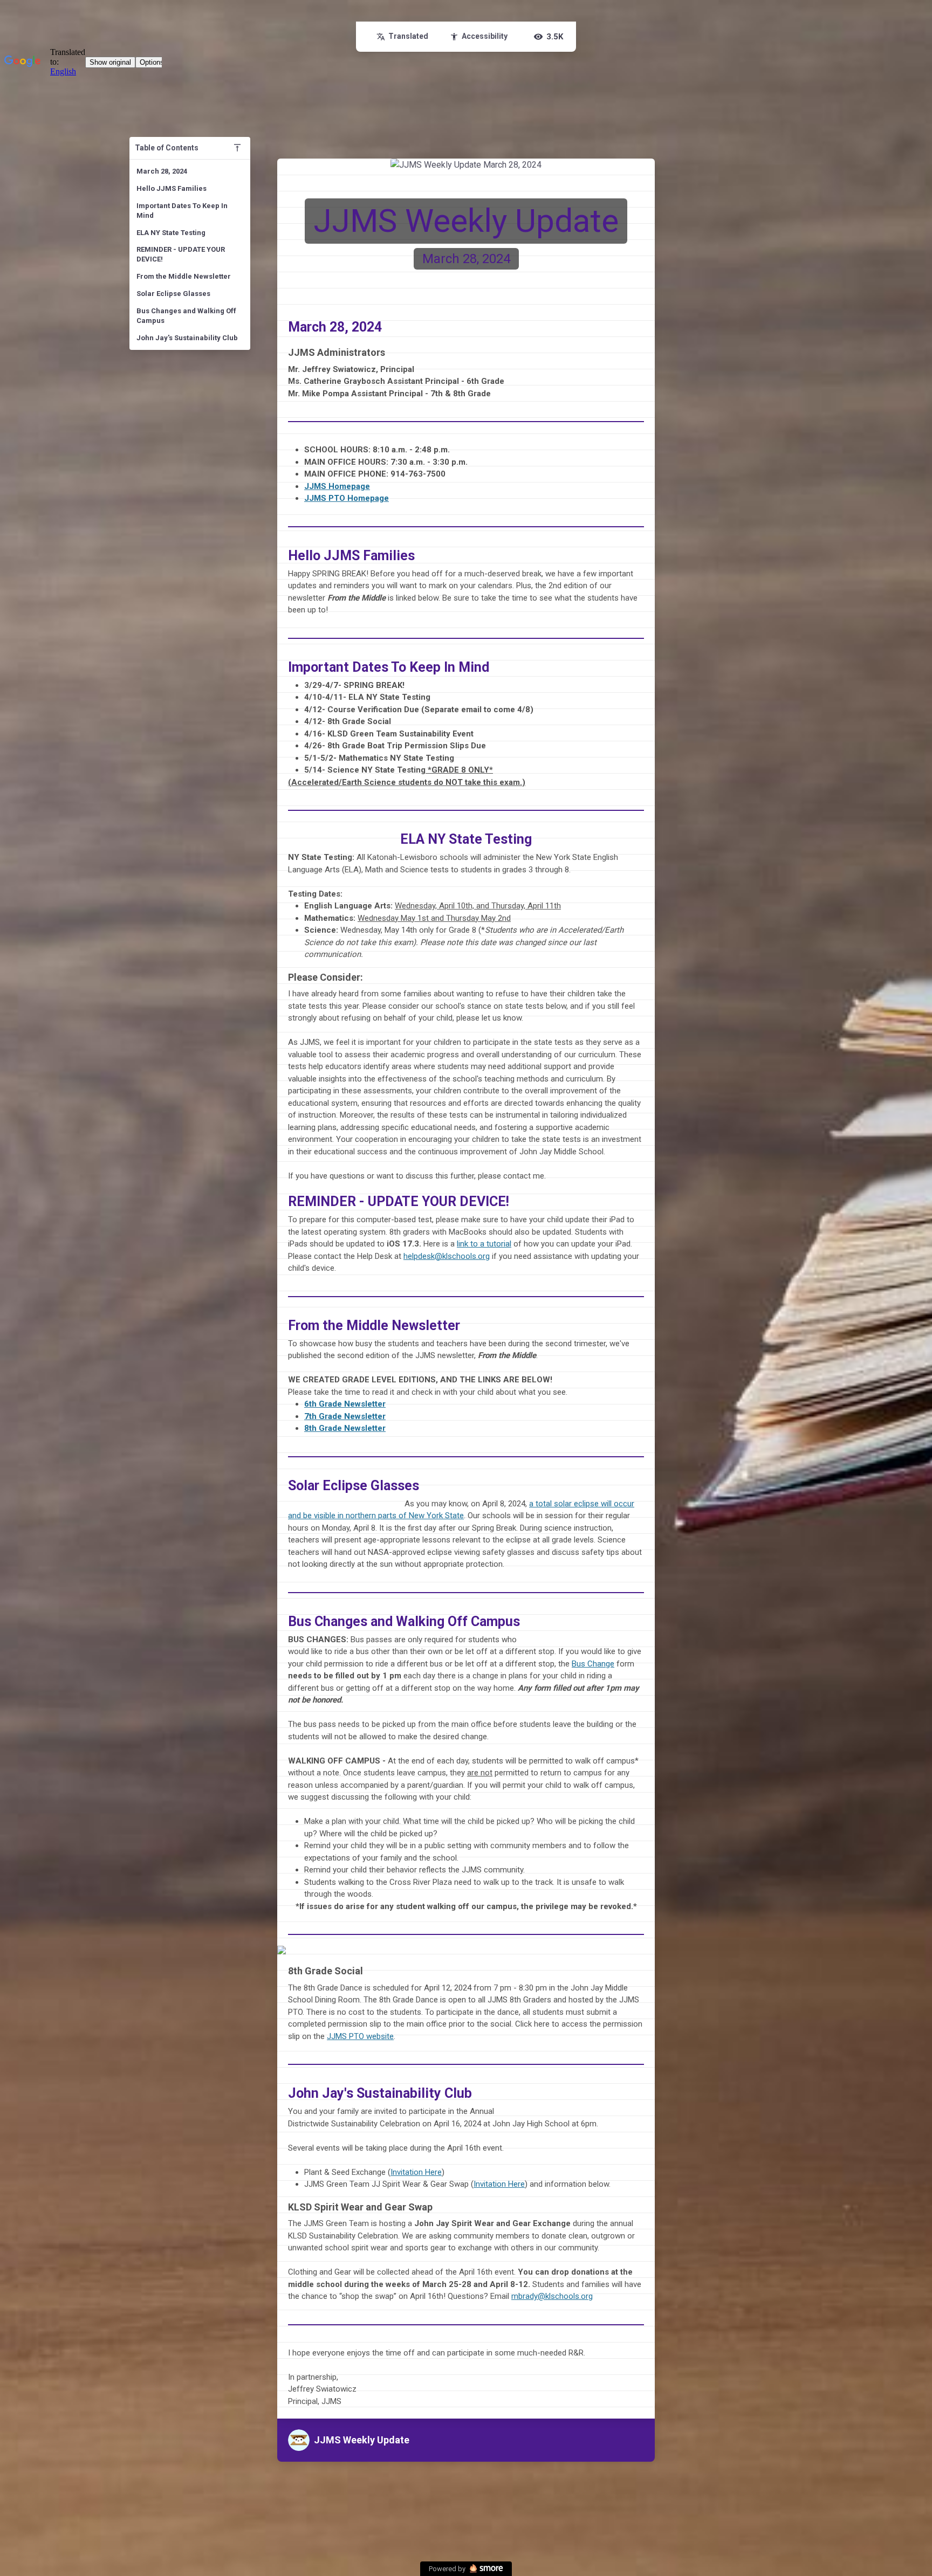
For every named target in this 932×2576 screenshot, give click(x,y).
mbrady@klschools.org (552, 2296)
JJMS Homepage (337, 486)
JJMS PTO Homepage (347, 498)
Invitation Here (416, 2172)
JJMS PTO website (360, 2036)
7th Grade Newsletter (345, 1416)
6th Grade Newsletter (345, 1404)
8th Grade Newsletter (345, 1428)
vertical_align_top (237, 148)
